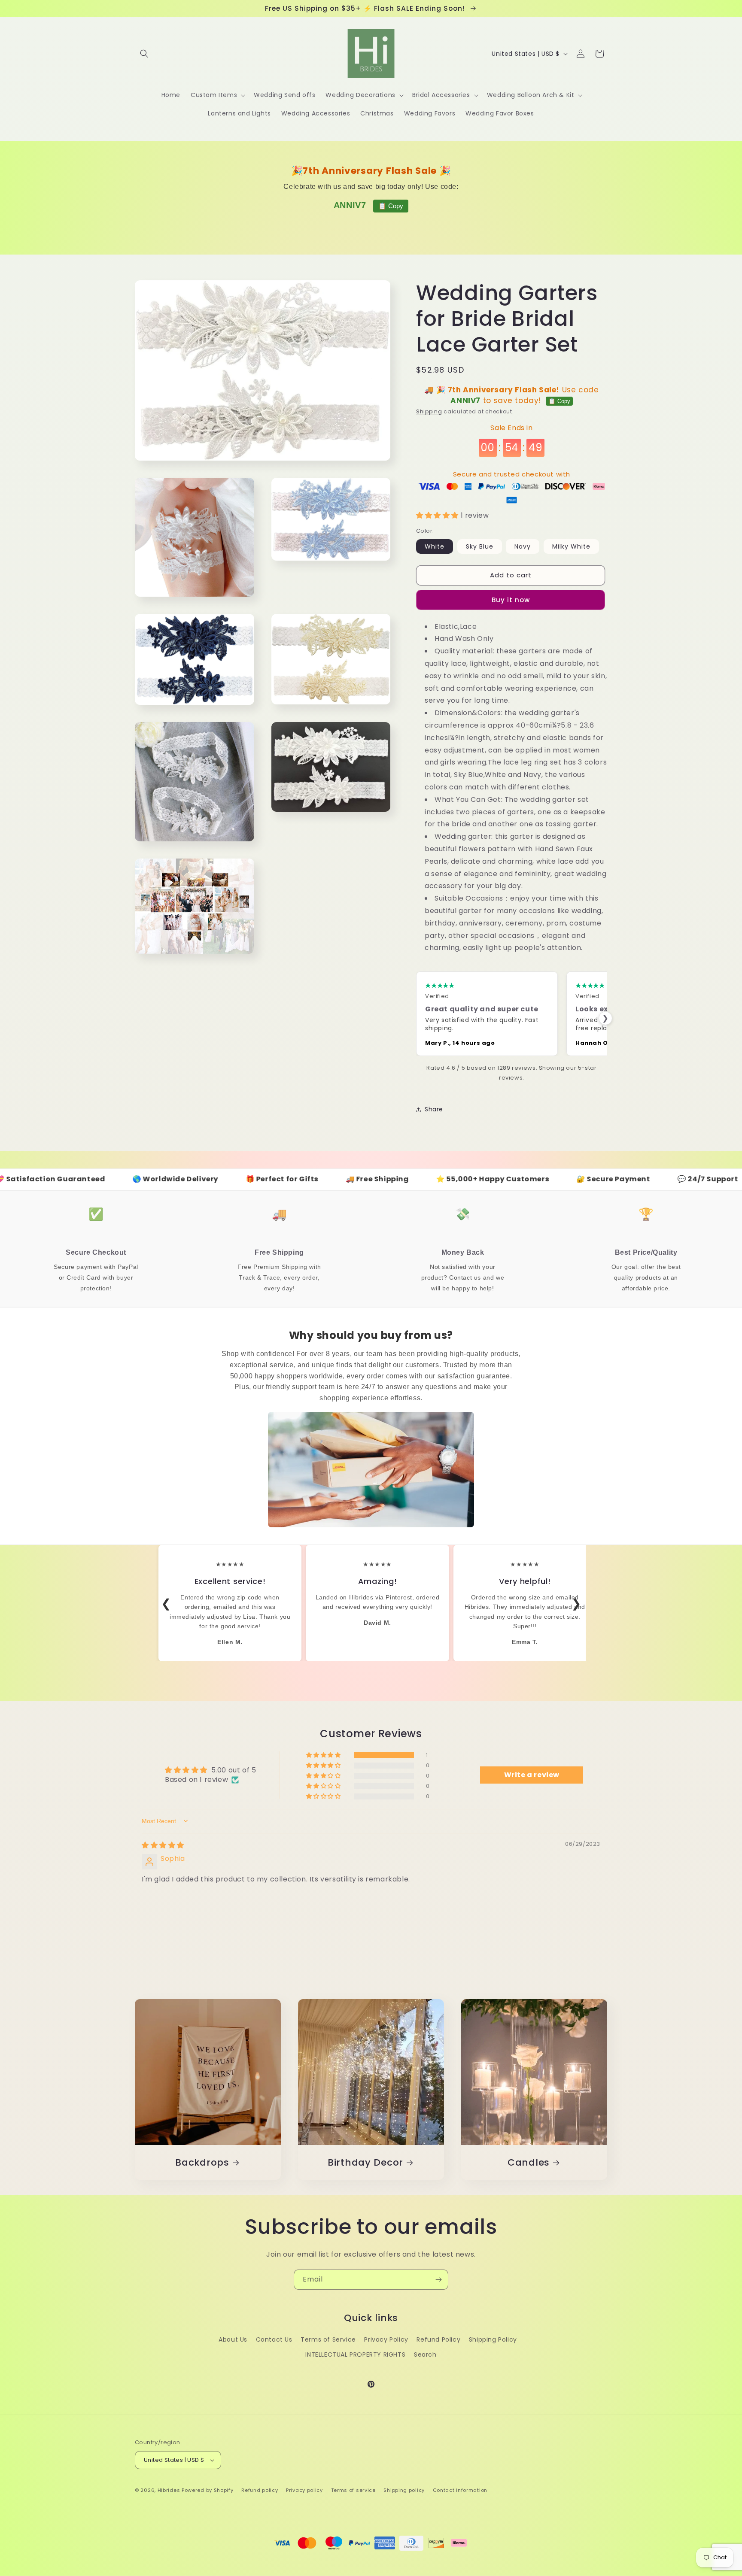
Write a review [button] (532, 1775)
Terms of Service (328, 2339)
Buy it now (511, 600)
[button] (144, 54)
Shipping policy (404, 2490)
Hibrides (169, 2490)
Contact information (460, 2490)
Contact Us (274, 2339)
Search (425, 2355)
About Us (233, 2339)
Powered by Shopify (208, 2490)
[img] (163, 1845)
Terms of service (353, 2490)
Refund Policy (438, 2339)
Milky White (571, 546)
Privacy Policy (386, 2339)
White (435, 546)
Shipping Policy (493, 2339)
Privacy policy (304, 2490)
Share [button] (434, 1109)
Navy (523, 546)
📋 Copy (391, 206)
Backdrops (202, 2162)
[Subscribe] (438, 2280)
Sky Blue (480, 546)
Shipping (429, 411)
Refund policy (260, 2490)
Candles (529, 2162)
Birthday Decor (365, 2162)
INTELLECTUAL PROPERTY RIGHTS (355, 2355)
